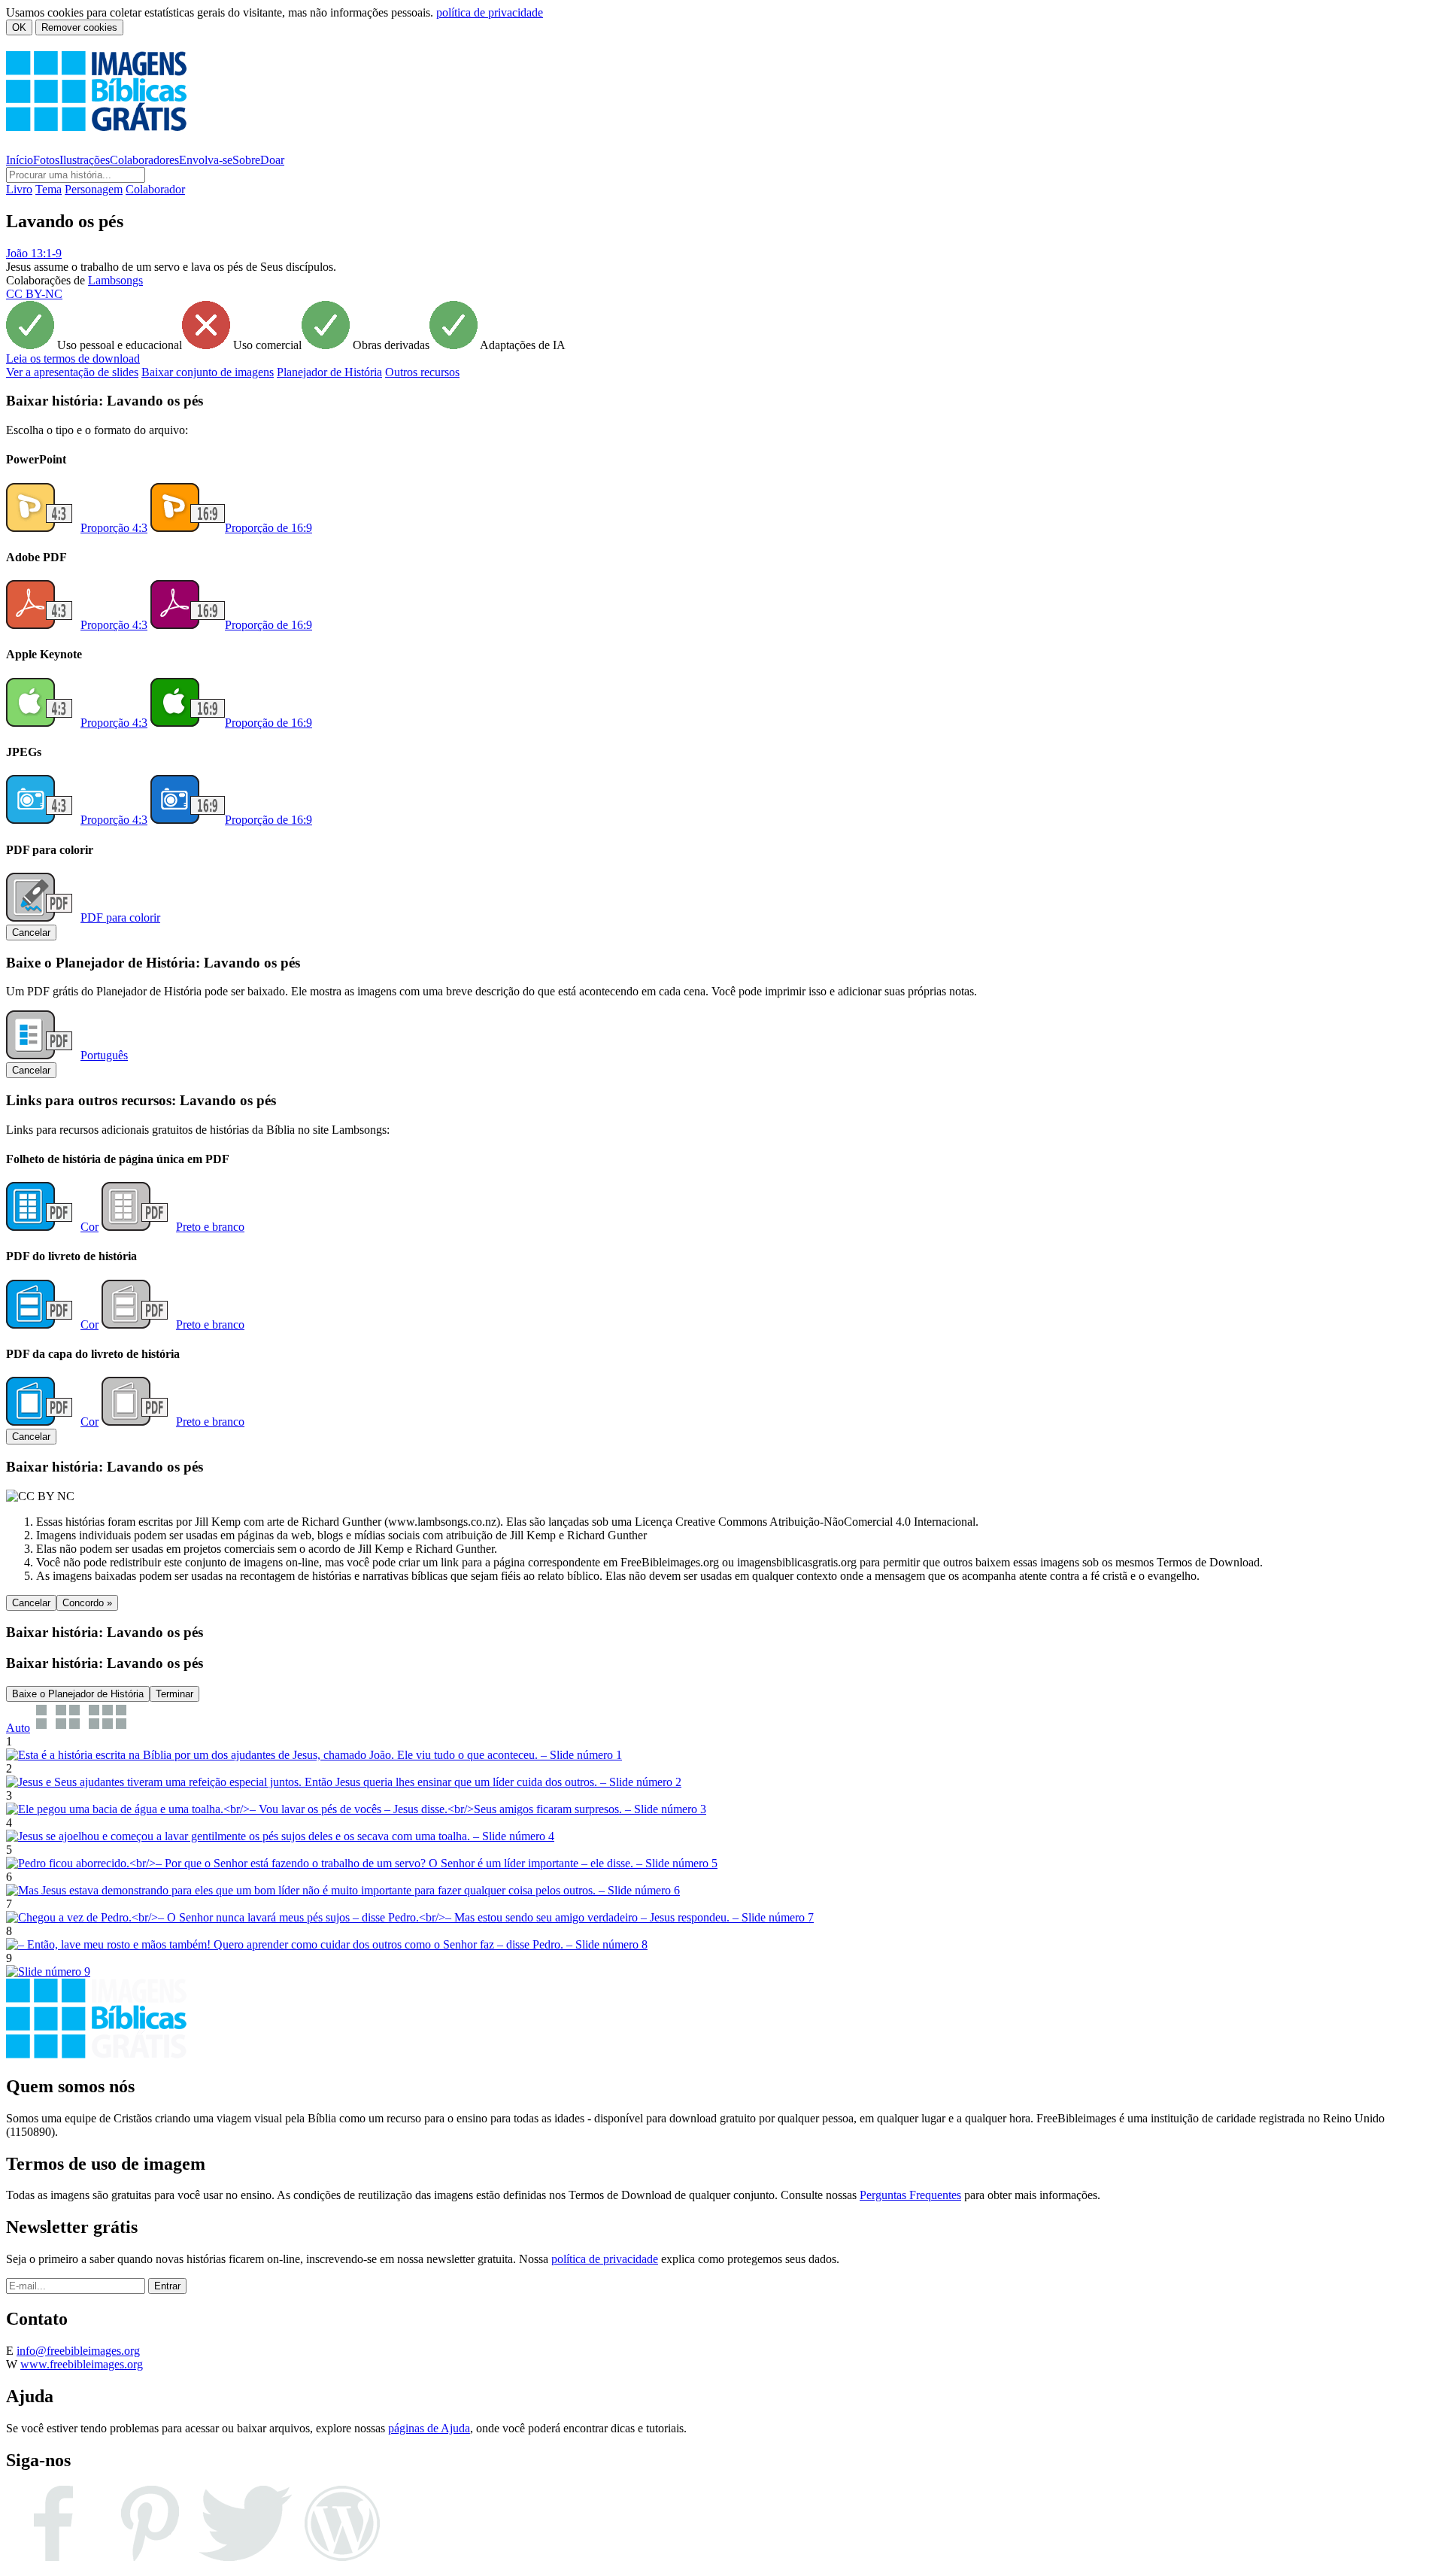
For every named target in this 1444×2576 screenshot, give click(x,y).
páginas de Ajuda (429, 2428)
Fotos (46, 160)
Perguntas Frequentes (910, 2195)
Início (20, 160)
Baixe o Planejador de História (78, 1694)
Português (104, 1055)
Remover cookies (79, 27)
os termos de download (73, 358)
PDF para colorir (120, 917)
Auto (18, 1728)
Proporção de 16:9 (268, 528)
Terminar (174, 1694)
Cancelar (31, 933)
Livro (19, 189)
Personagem (94, 189)
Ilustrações (85, 160)
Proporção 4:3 (114, 528)
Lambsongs (115, 280)
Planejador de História (329, 372)
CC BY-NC (34, 294)
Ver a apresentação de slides (72, 372)
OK (19, 27)
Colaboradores (144, 160)
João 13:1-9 (34, 253)
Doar (272, 160)
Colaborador (155, 189)
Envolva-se (206, 160)
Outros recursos (422, 372)
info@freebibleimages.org (78, 2351)
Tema (49, 189)
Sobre (246, 160)
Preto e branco (210, 1227)
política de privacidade (490, 12)
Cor (89, 1227)
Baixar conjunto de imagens (208, 372)
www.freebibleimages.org (82, 2364)
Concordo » (87, 1603)
